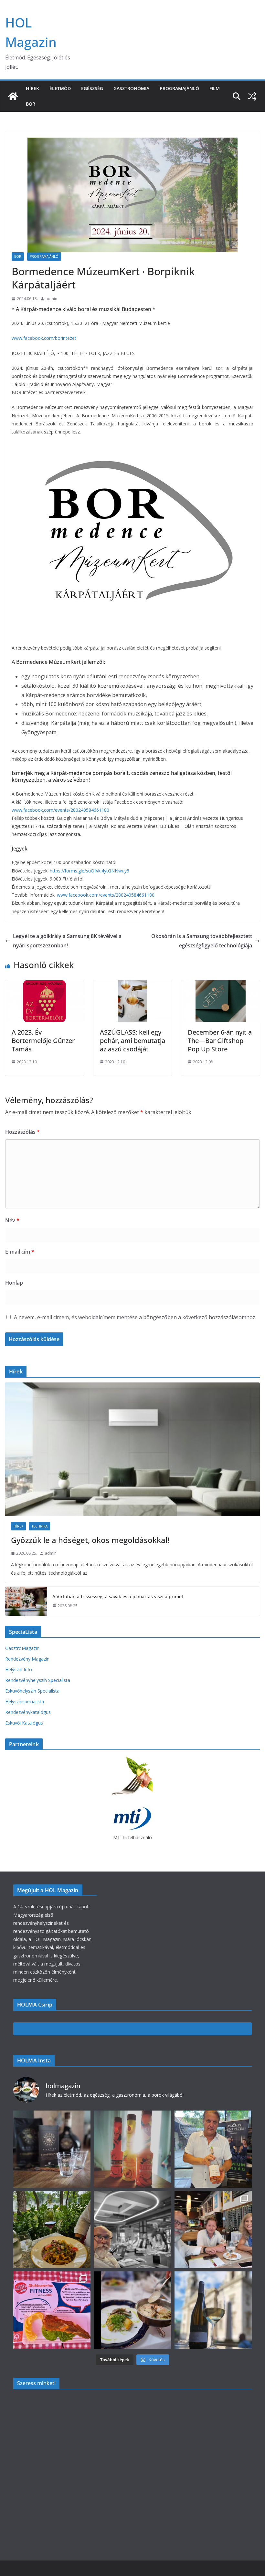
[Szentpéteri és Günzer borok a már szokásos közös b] (213, 2149)
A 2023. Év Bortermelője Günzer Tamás (43, 1041)
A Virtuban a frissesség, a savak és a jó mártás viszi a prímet (118, 1596)
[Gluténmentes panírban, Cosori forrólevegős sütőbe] (52, 2310)
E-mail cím (20, 1252)
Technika (40, 1526)
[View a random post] (252, 96)
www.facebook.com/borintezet (44, 338)
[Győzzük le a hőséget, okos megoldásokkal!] (132, 1449)
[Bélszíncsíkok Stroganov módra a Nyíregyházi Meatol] (52, 2230)
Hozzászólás (22, 1132)
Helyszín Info (19, 1669)
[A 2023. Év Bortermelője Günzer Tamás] (44, 985)
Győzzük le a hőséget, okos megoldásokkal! (90, 1540)
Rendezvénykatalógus (28, 1712)
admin (51, 299)
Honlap (14, 1283)
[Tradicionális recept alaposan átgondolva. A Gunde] (132, 2310)
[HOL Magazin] (13, 96)
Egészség (92, 88)
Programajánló (179, 88)
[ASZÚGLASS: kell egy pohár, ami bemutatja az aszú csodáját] (133, 985)
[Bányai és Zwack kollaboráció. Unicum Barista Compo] (52, 2149)
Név (12, 1220)
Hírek (32, 88)
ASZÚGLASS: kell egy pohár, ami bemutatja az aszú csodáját (132, 1041)
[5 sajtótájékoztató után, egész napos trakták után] (213, 2230)
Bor (31, 104)
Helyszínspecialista (25, 1701)
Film (215, 88)
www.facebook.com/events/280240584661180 (60, 810)
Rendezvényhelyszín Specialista (38, 1680)
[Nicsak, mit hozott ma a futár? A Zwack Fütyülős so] (132, 2149)
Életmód (60, 88)
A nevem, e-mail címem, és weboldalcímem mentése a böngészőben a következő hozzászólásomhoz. (135, 1317)
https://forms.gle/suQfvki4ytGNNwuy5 (90, 871)
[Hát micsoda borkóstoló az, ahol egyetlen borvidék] (132, 2230)
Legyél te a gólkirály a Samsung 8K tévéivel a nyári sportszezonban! (67, 941)
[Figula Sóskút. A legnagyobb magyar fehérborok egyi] (213, 2310)
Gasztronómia (131, 88)
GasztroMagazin (22, 1648)
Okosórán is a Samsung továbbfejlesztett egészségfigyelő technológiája (202, 941)
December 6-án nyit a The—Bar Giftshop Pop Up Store (220, 1041)
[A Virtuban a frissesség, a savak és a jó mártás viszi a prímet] (26, 1601)
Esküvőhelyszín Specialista (32, 1691)
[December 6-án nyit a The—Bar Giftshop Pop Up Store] (221, 985)
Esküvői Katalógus (24, 1723)
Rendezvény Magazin (27, 1659)
